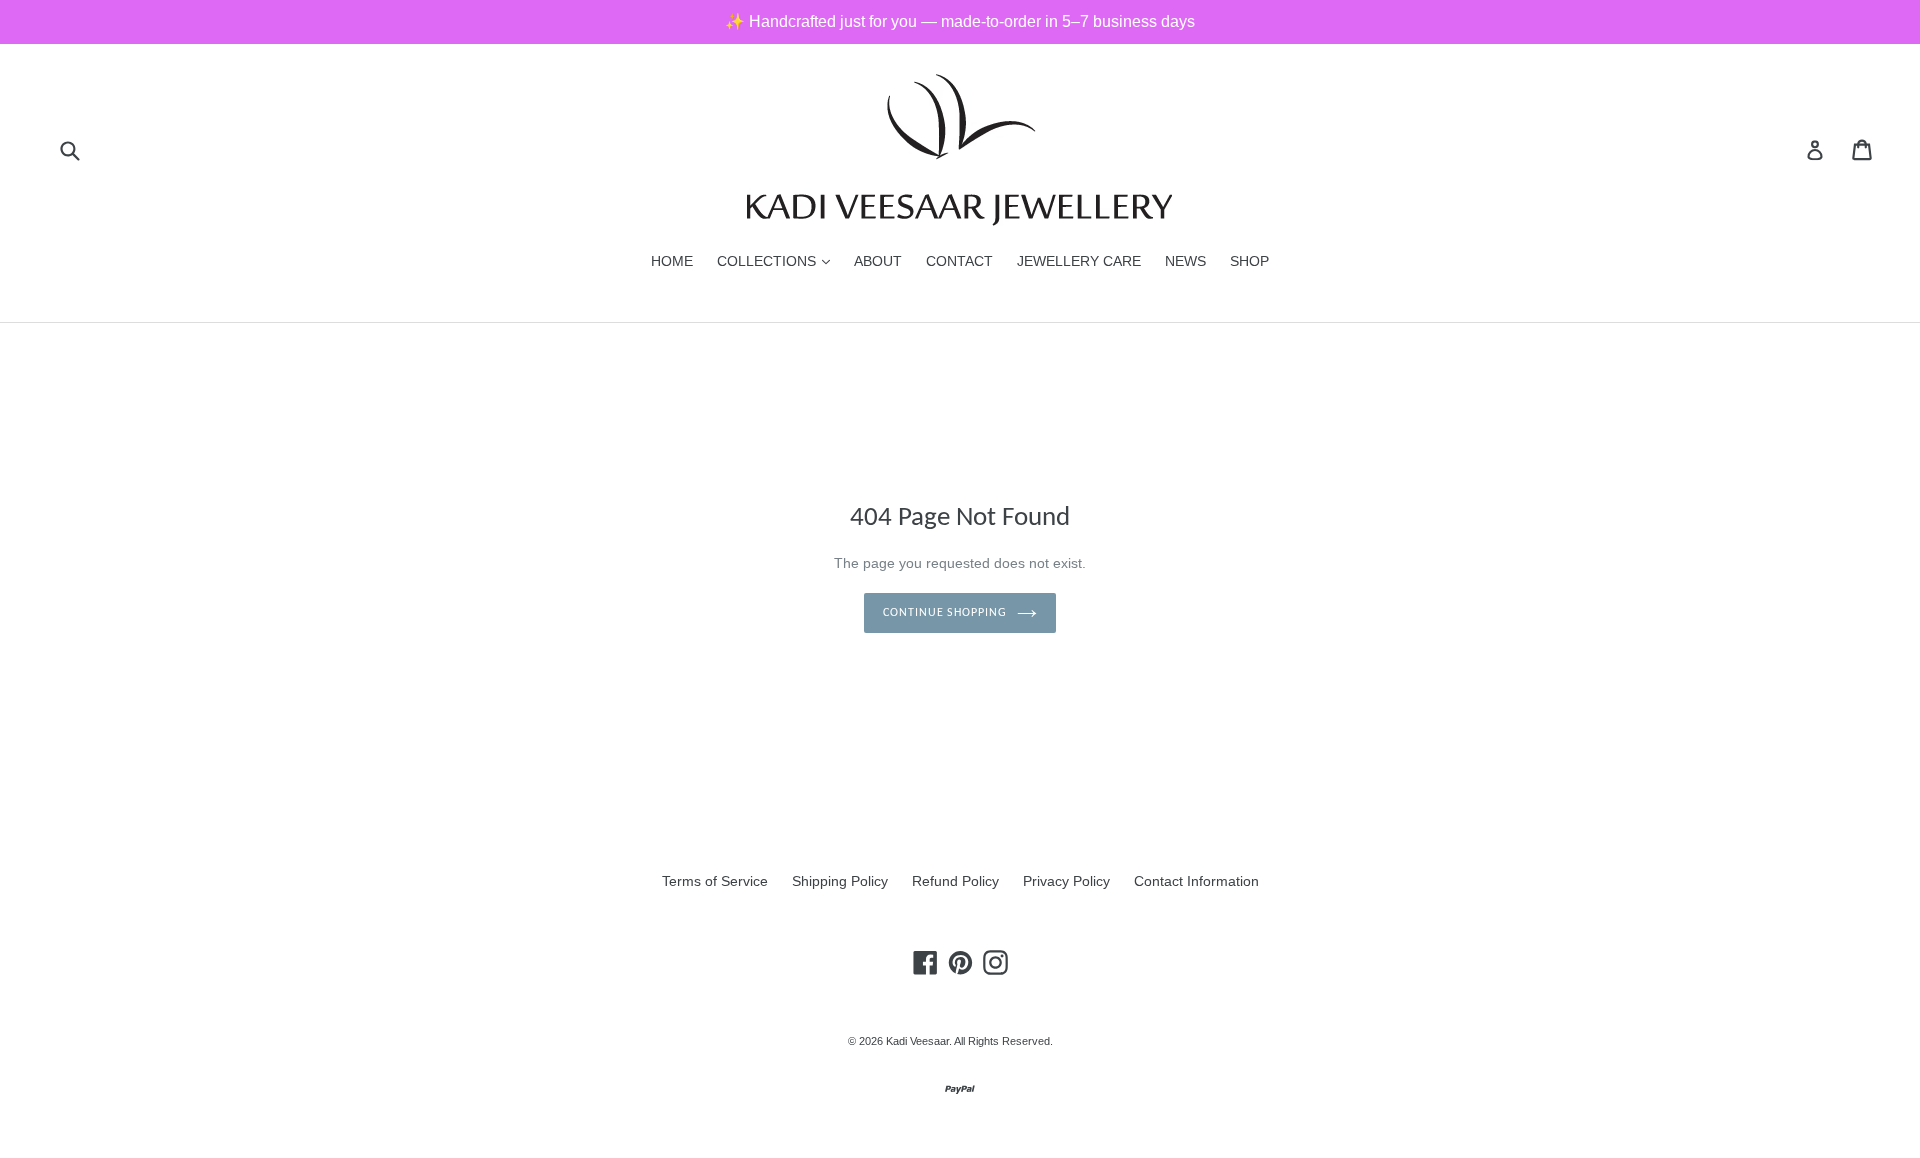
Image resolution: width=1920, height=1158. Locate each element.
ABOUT (878, 261)
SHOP (1249, 261)
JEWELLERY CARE (1079, 261)
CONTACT (959, 261)
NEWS (1185, 261)
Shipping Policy (840, 881)
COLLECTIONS (778, 260)
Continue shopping (945, 613)
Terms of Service (715, 881)
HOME (672, 261)
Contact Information (1196, 881)
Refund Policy (955, 881)
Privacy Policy (1066, 881)
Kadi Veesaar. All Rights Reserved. (969, 1041)
